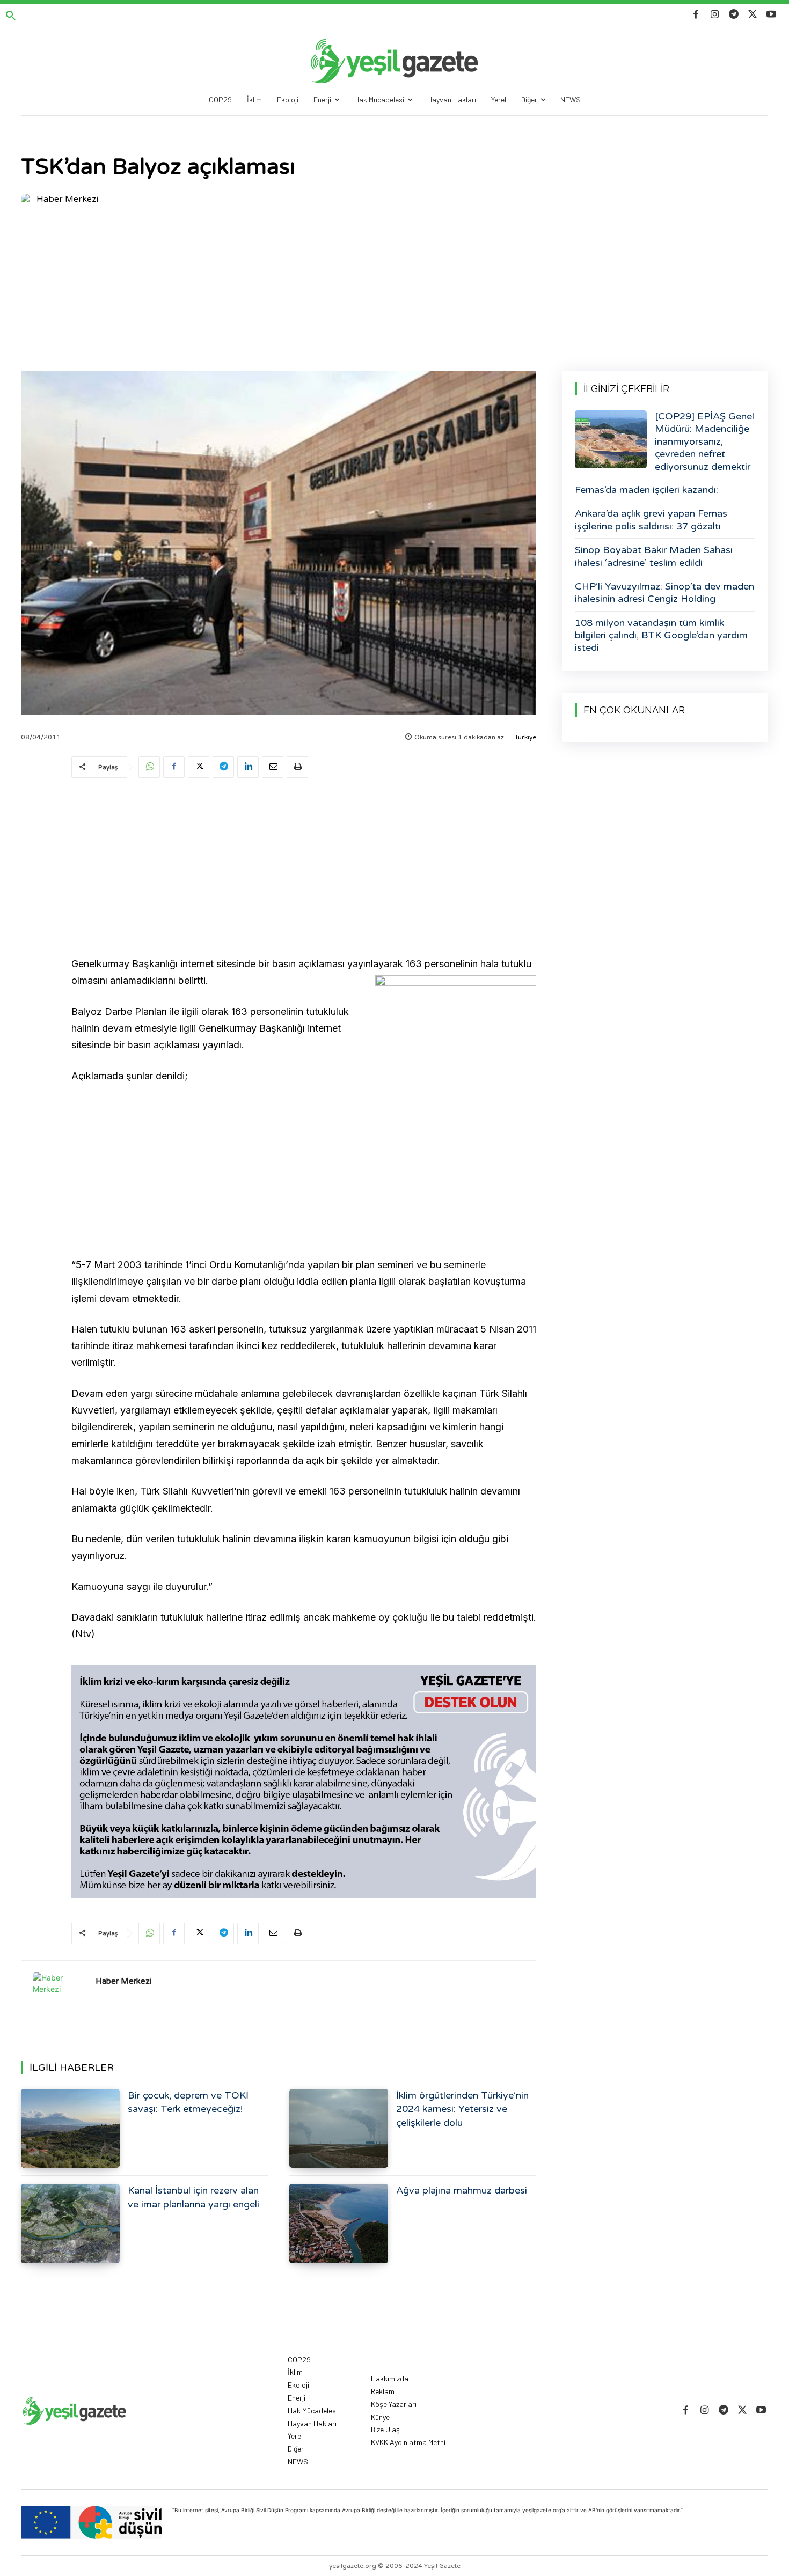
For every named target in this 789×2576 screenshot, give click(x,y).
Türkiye (525, 737)
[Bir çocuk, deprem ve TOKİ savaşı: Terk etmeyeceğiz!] (70, 2128)
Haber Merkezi (67, 199)
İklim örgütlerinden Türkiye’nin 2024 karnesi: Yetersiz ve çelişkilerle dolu (462, 2109)
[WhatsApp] (149, 767)
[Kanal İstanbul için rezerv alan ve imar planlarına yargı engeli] (70, 2223)
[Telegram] (733, 15)
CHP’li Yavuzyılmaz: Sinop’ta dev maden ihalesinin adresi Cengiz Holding (664, 593)
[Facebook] (696, 15)
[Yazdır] (297, 767)
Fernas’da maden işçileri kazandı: (646, 490)
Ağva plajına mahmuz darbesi (462, 2190)
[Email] (273, 767)
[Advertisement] (394, 291)
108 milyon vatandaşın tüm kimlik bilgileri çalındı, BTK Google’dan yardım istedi (661, 635)
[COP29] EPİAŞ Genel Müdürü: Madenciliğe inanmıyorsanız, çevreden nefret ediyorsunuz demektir (704, 441)
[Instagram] (715, 15)
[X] (753, 15)
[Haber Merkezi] (28, 199)
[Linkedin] (248, 767)
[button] (11, 16)
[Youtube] (772, 15)
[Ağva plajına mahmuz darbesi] (339, 2223)
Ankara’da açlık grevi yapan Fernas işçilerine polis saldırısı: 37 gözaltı (651, 520)
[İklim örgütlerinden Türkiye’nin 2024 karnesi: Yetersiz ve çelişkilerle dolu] (339, 2128)
